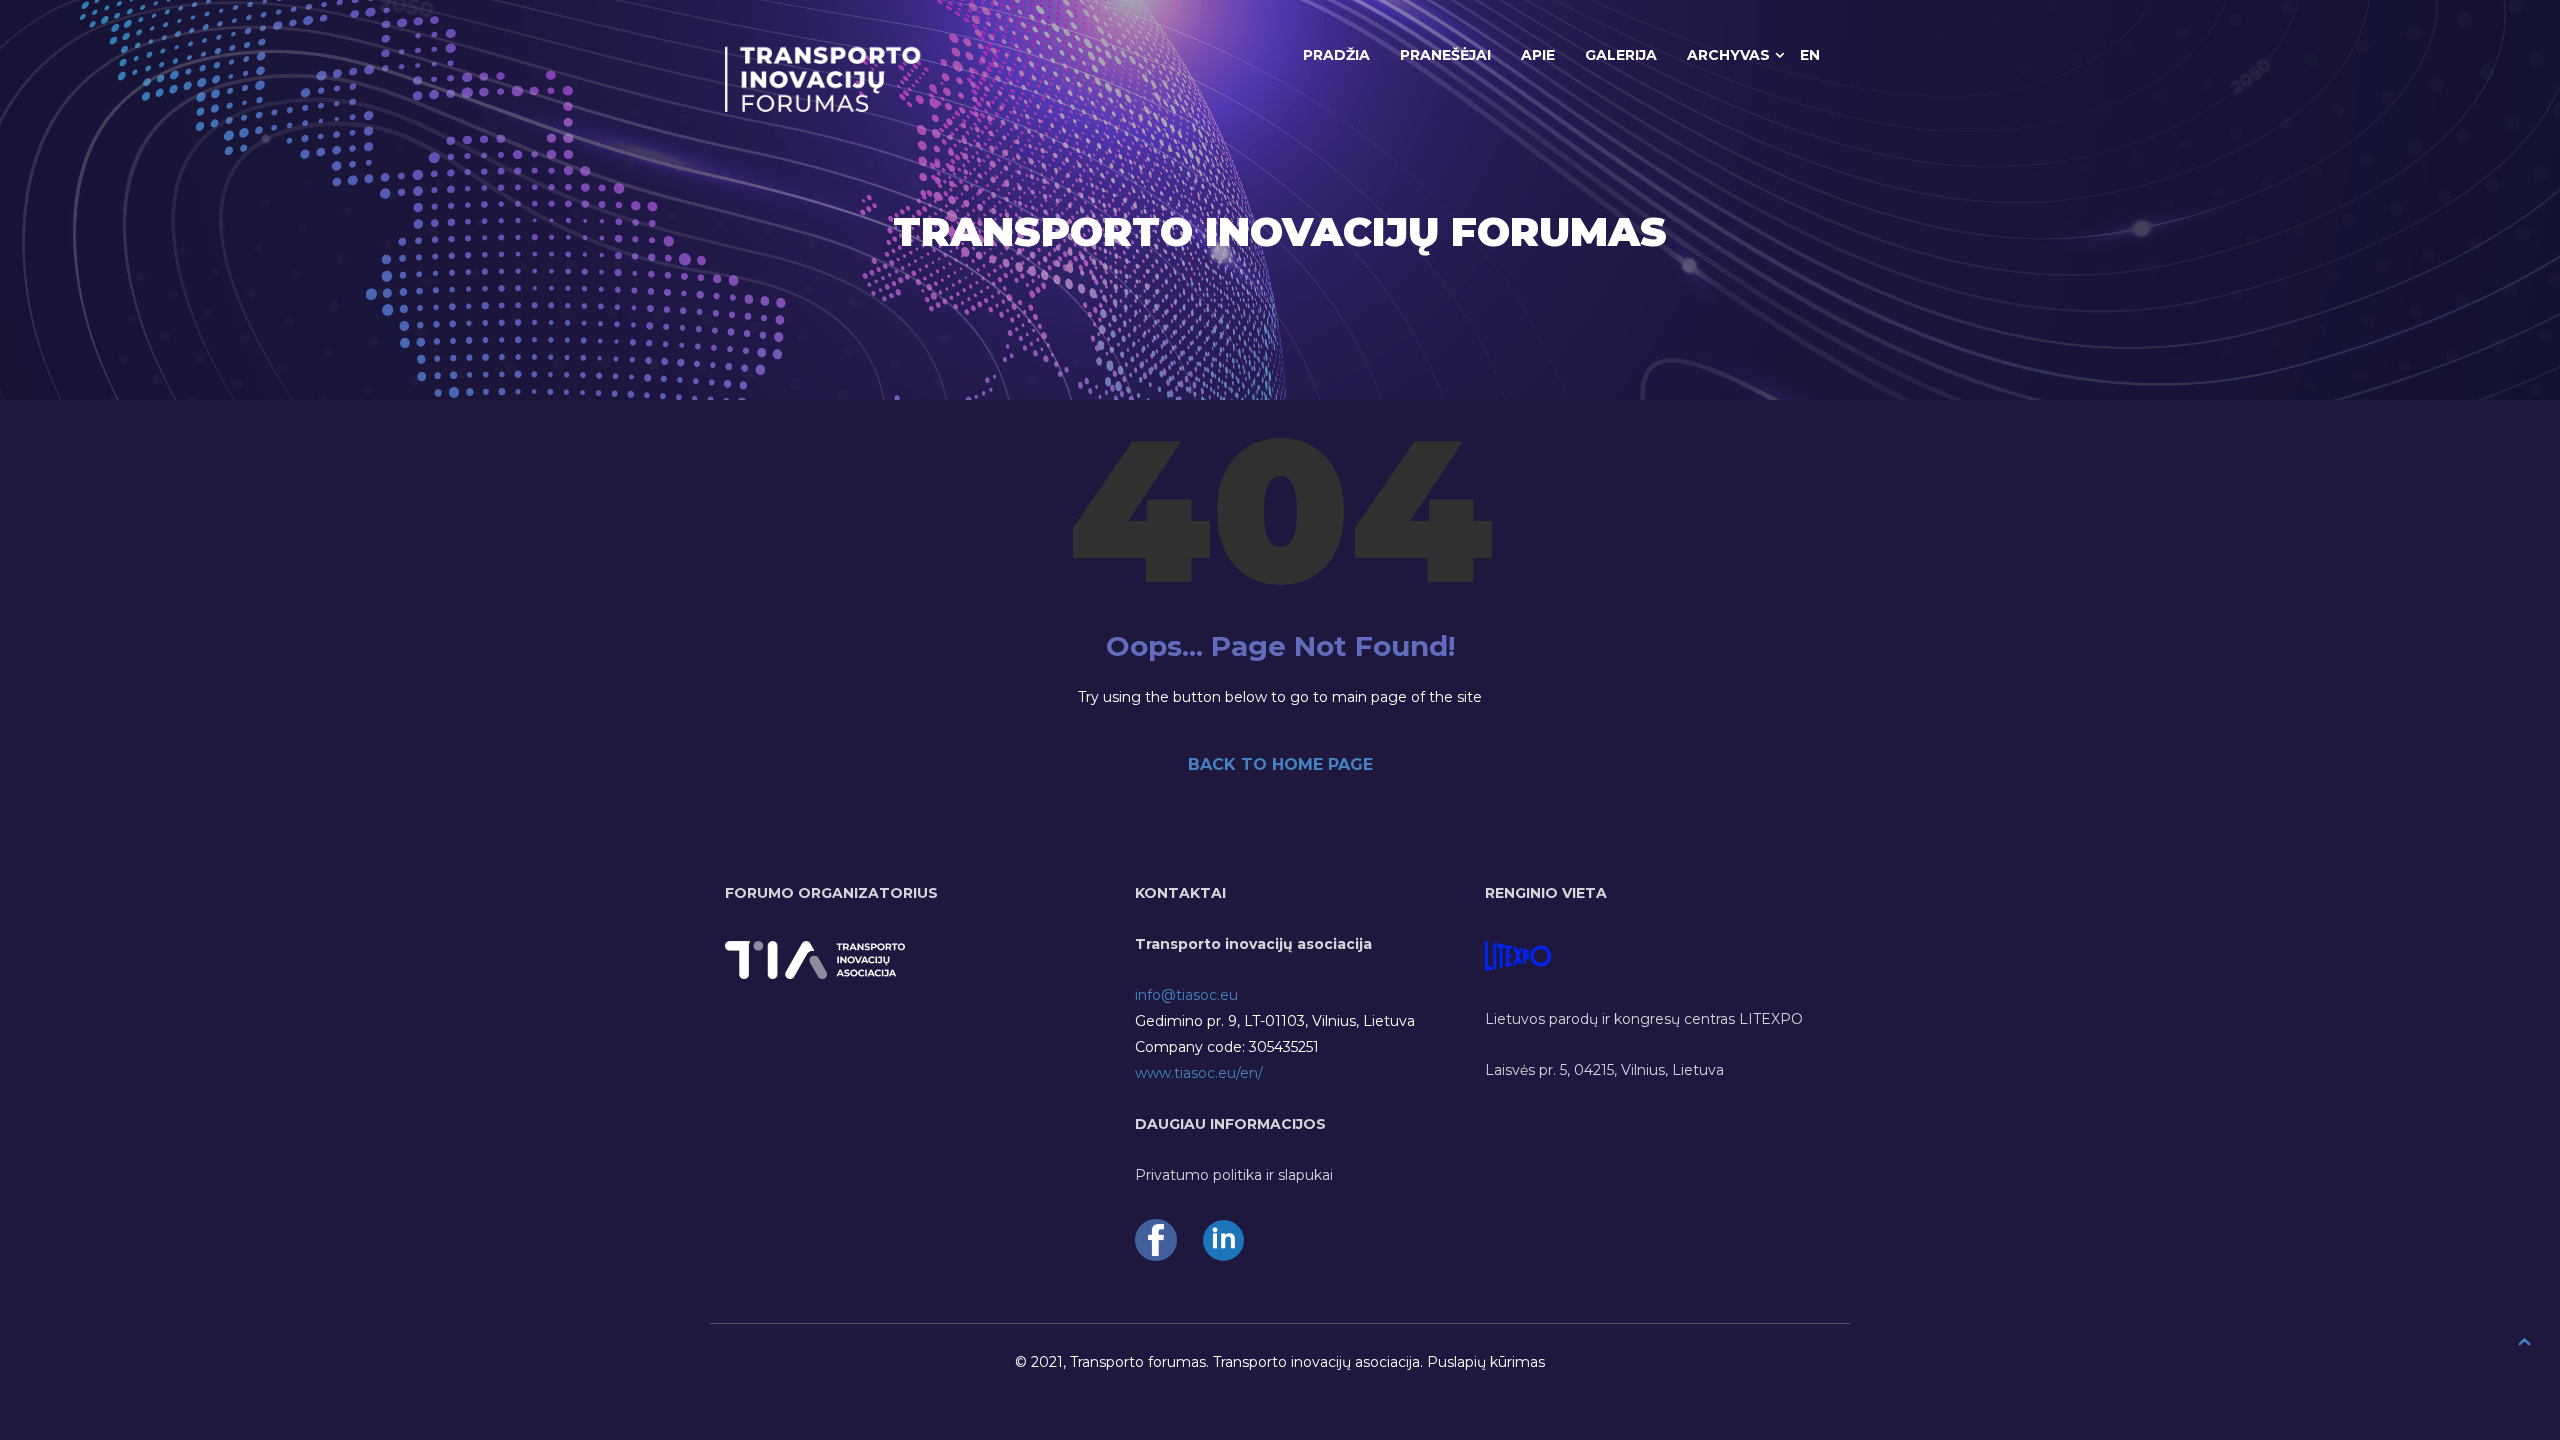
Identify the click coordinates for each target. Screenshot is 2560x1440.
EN (1810, 55)
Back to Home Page (1280, 764)
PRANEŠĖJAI (1445, 55)
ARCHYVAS (1728, 55)
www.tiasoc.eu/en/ (1199, 1073)
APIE (1538, 55)
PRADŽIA (1336, 55)
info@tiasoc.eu (1186, 995)
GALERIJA (1621, 55)
